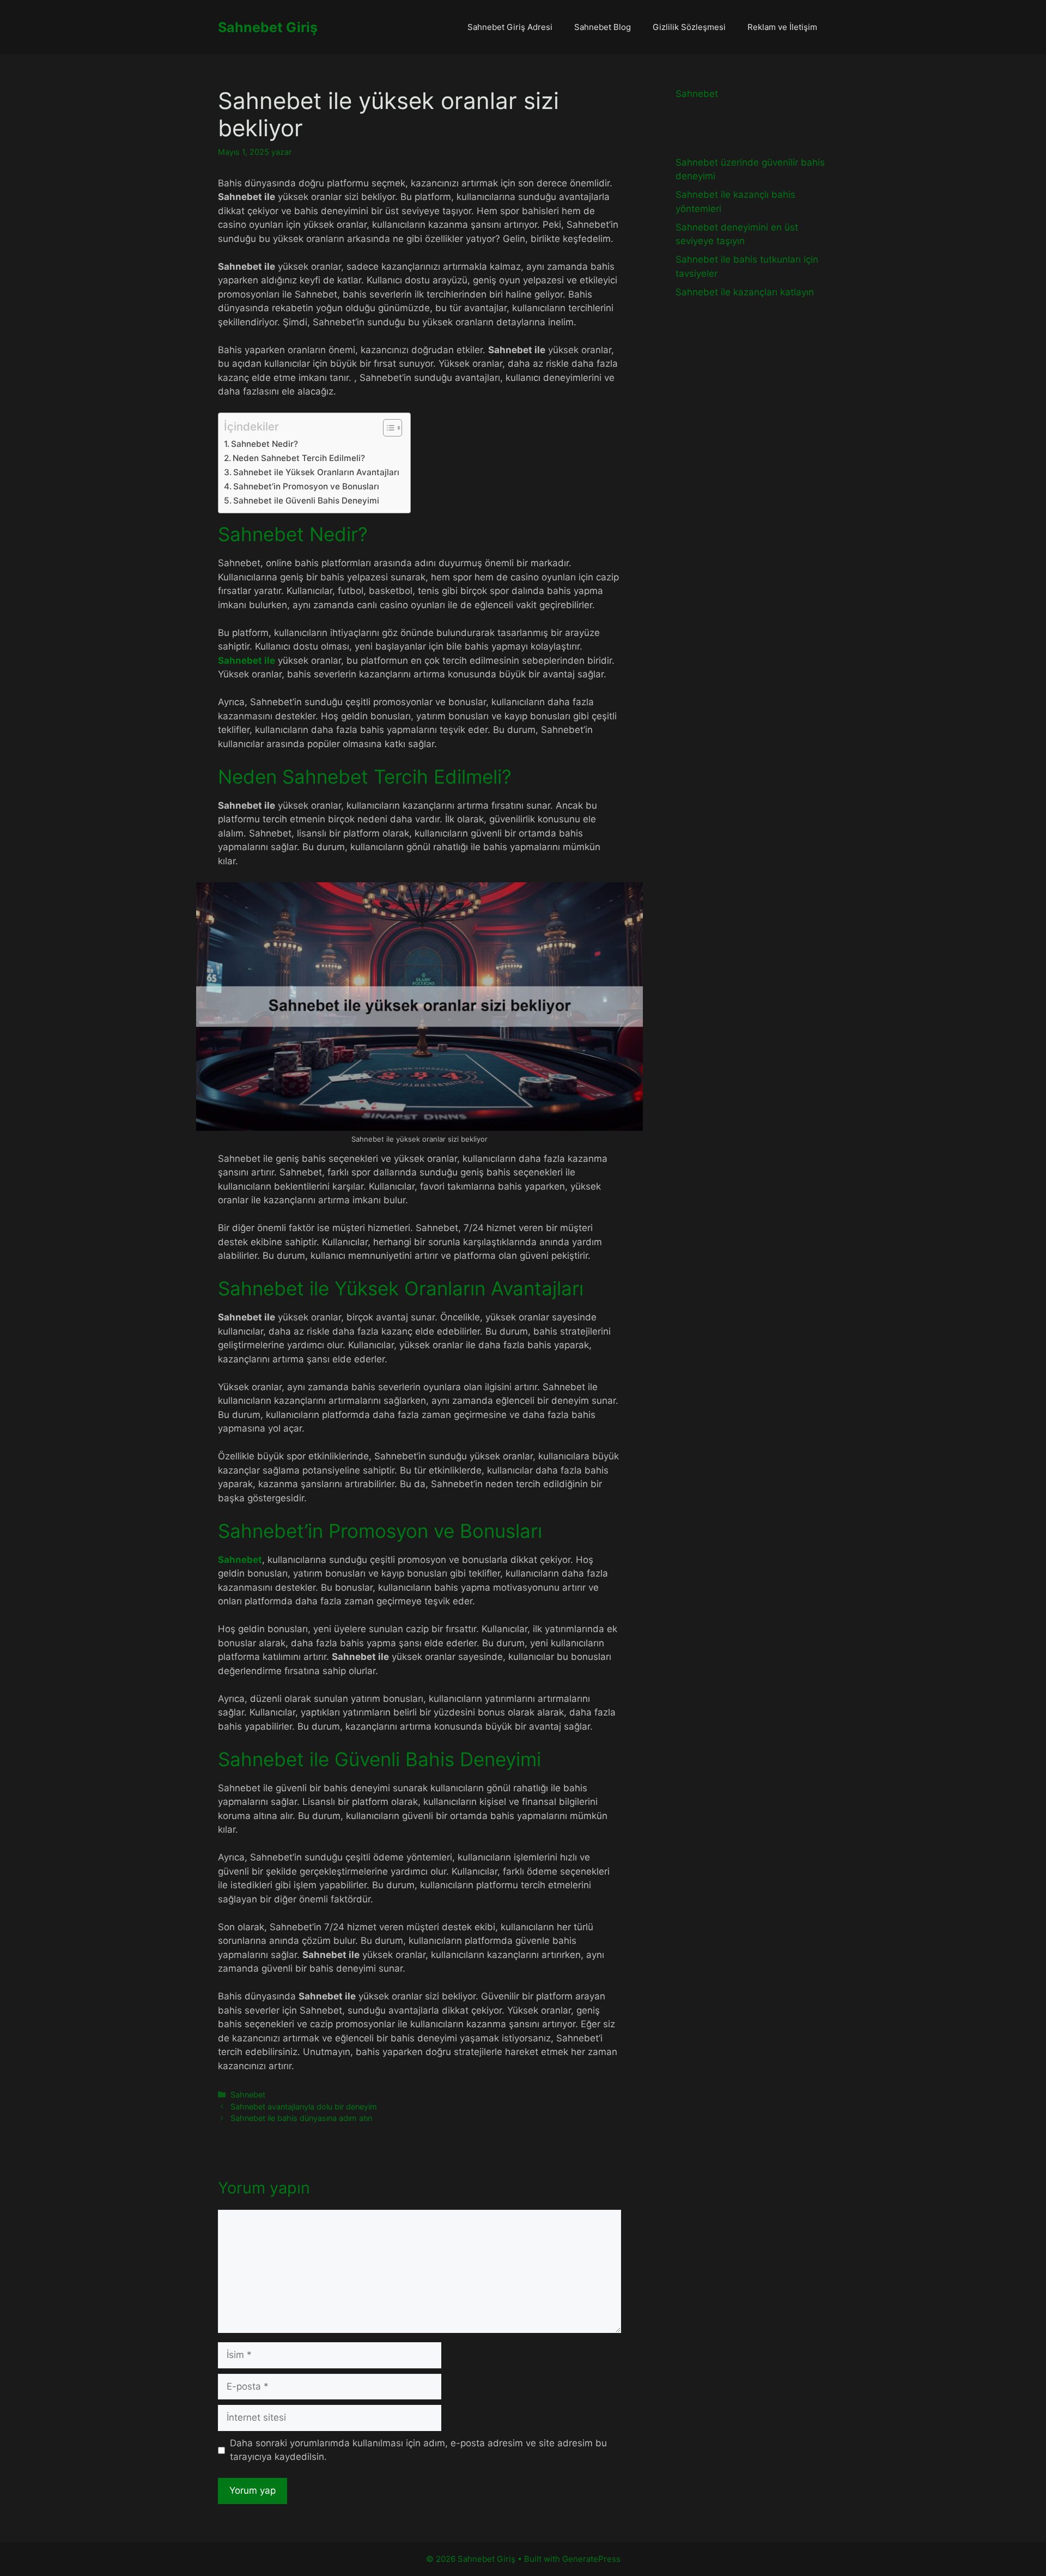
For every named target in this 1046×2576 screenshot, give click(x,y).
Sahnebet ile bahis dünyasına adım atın (301, 2118)
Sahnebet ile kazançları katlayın (745, 292)
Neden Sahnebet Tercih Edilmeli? (299, 458)
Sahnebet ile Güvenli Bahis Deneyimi (306, 501)
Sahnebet (240, 1560)
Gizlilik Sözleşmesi (689, 27)
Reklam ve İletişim (782, 27)
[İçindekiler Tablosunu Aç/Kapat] (387, 428)
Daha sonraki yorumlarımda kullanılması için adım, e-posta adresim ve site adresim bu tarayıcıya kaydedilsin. (418, 2450)
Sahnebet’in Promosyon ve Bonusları (306, 486)
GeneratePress (591, 2559)
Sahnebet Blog (603, 27)
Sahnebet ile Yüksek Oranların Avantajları (316, 472)
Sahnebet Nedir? (264, 444)
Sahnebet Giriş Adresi (510, 27)
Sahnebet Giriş (268, 27)
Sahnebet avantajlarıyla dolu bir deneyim (304, 2107)
